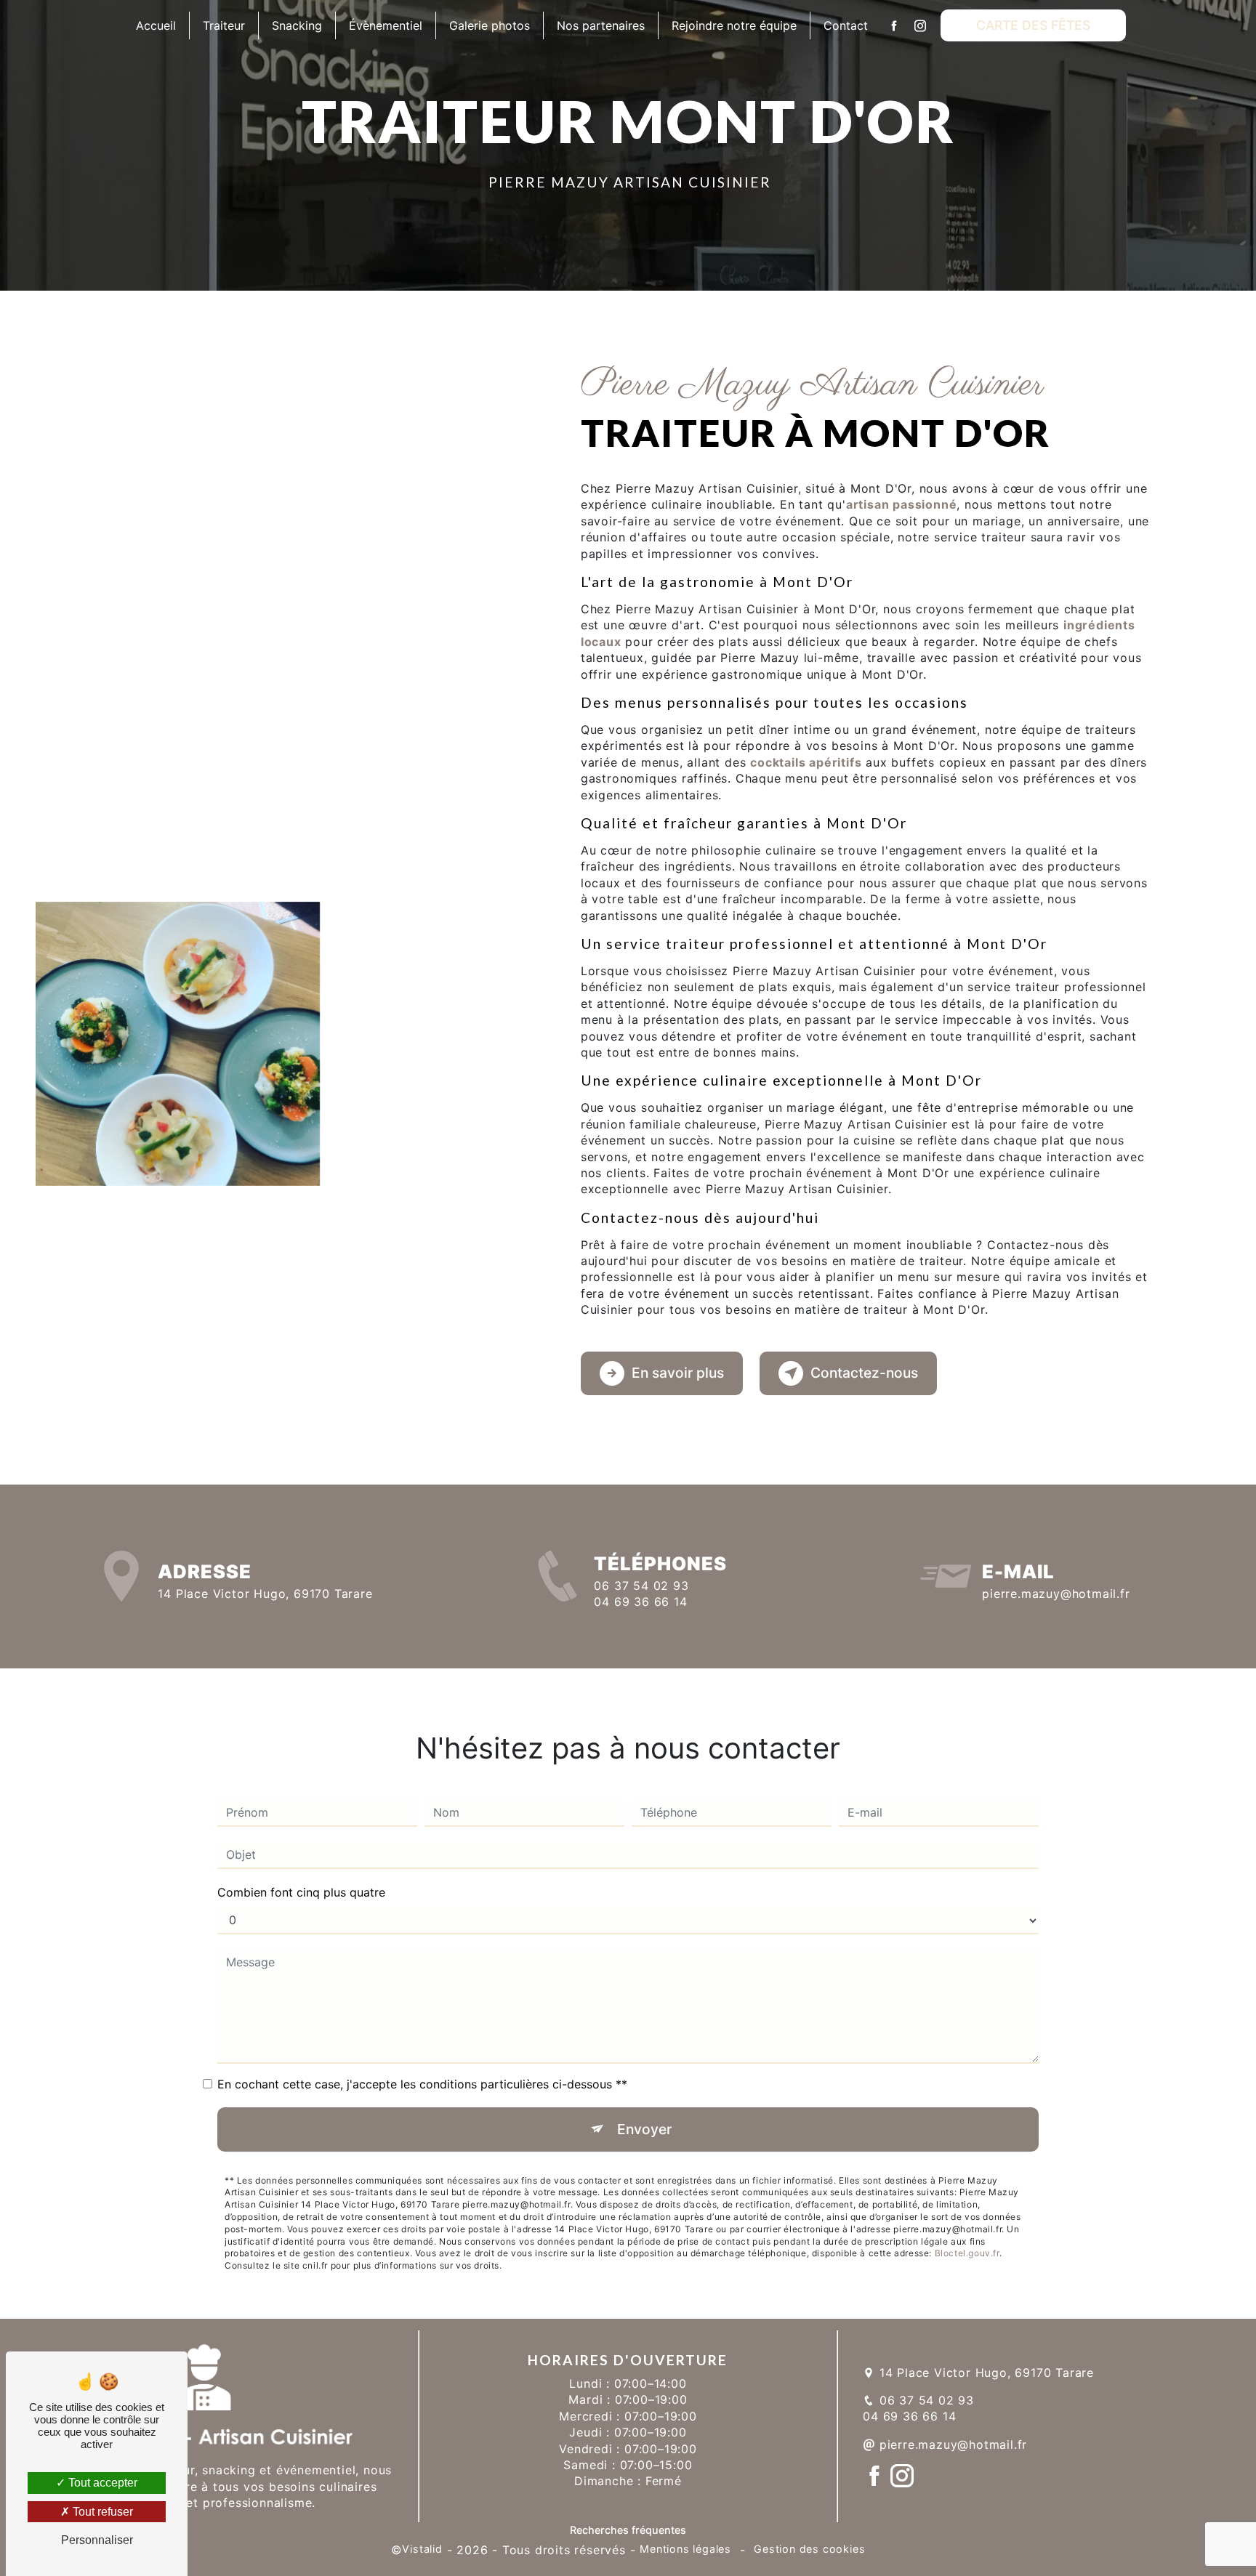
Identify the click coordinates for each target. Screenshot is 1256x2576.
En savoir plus (678, 1373)
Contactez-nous (864, 1373)
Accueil (156, 25)
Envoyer (644, 2129)
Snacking (297, 25)
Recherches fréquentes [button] (628, 2530)
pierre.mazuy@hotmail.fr (1056, 1594)
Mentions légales (685, 2549)
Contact (846, 25)
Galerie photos (490, 25)
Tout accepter (101, 2483)
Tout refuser (101, 2512)
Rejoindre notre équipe (734, 25)
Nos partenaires (601, 25)
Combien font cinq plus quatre (301, 1892)
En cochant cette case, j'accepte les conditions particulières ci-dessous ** (422, 2084)
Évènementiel (386, 25)
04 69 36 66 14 (640, 1602)
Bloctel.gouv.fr (967, 2253)
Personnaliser (97, 2540)
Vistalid (422, 2549)
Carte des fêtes (1033, 25)
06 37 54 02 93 (641, 1586)
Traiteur (224, 25)
